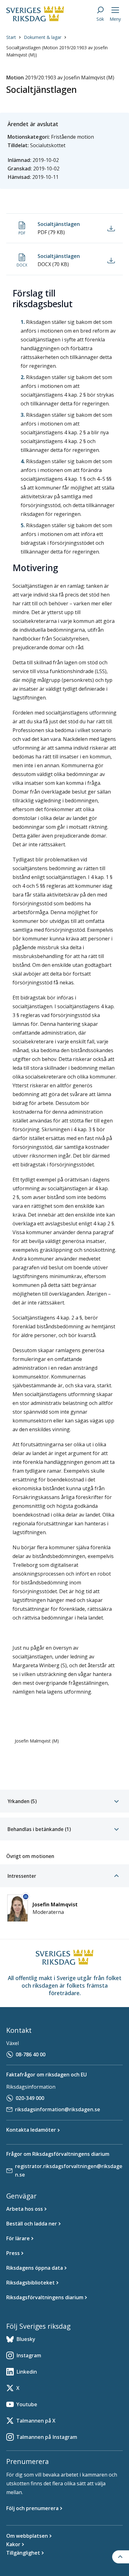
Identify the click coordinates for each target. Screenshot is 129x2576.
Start (11, 37)
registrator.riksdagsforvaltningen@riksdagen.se (69, 2170)
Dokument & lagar (43, 37)
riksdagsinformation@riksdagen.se (58, 2109)
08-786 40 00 (31, 2054)
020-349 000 (30, 2098)
